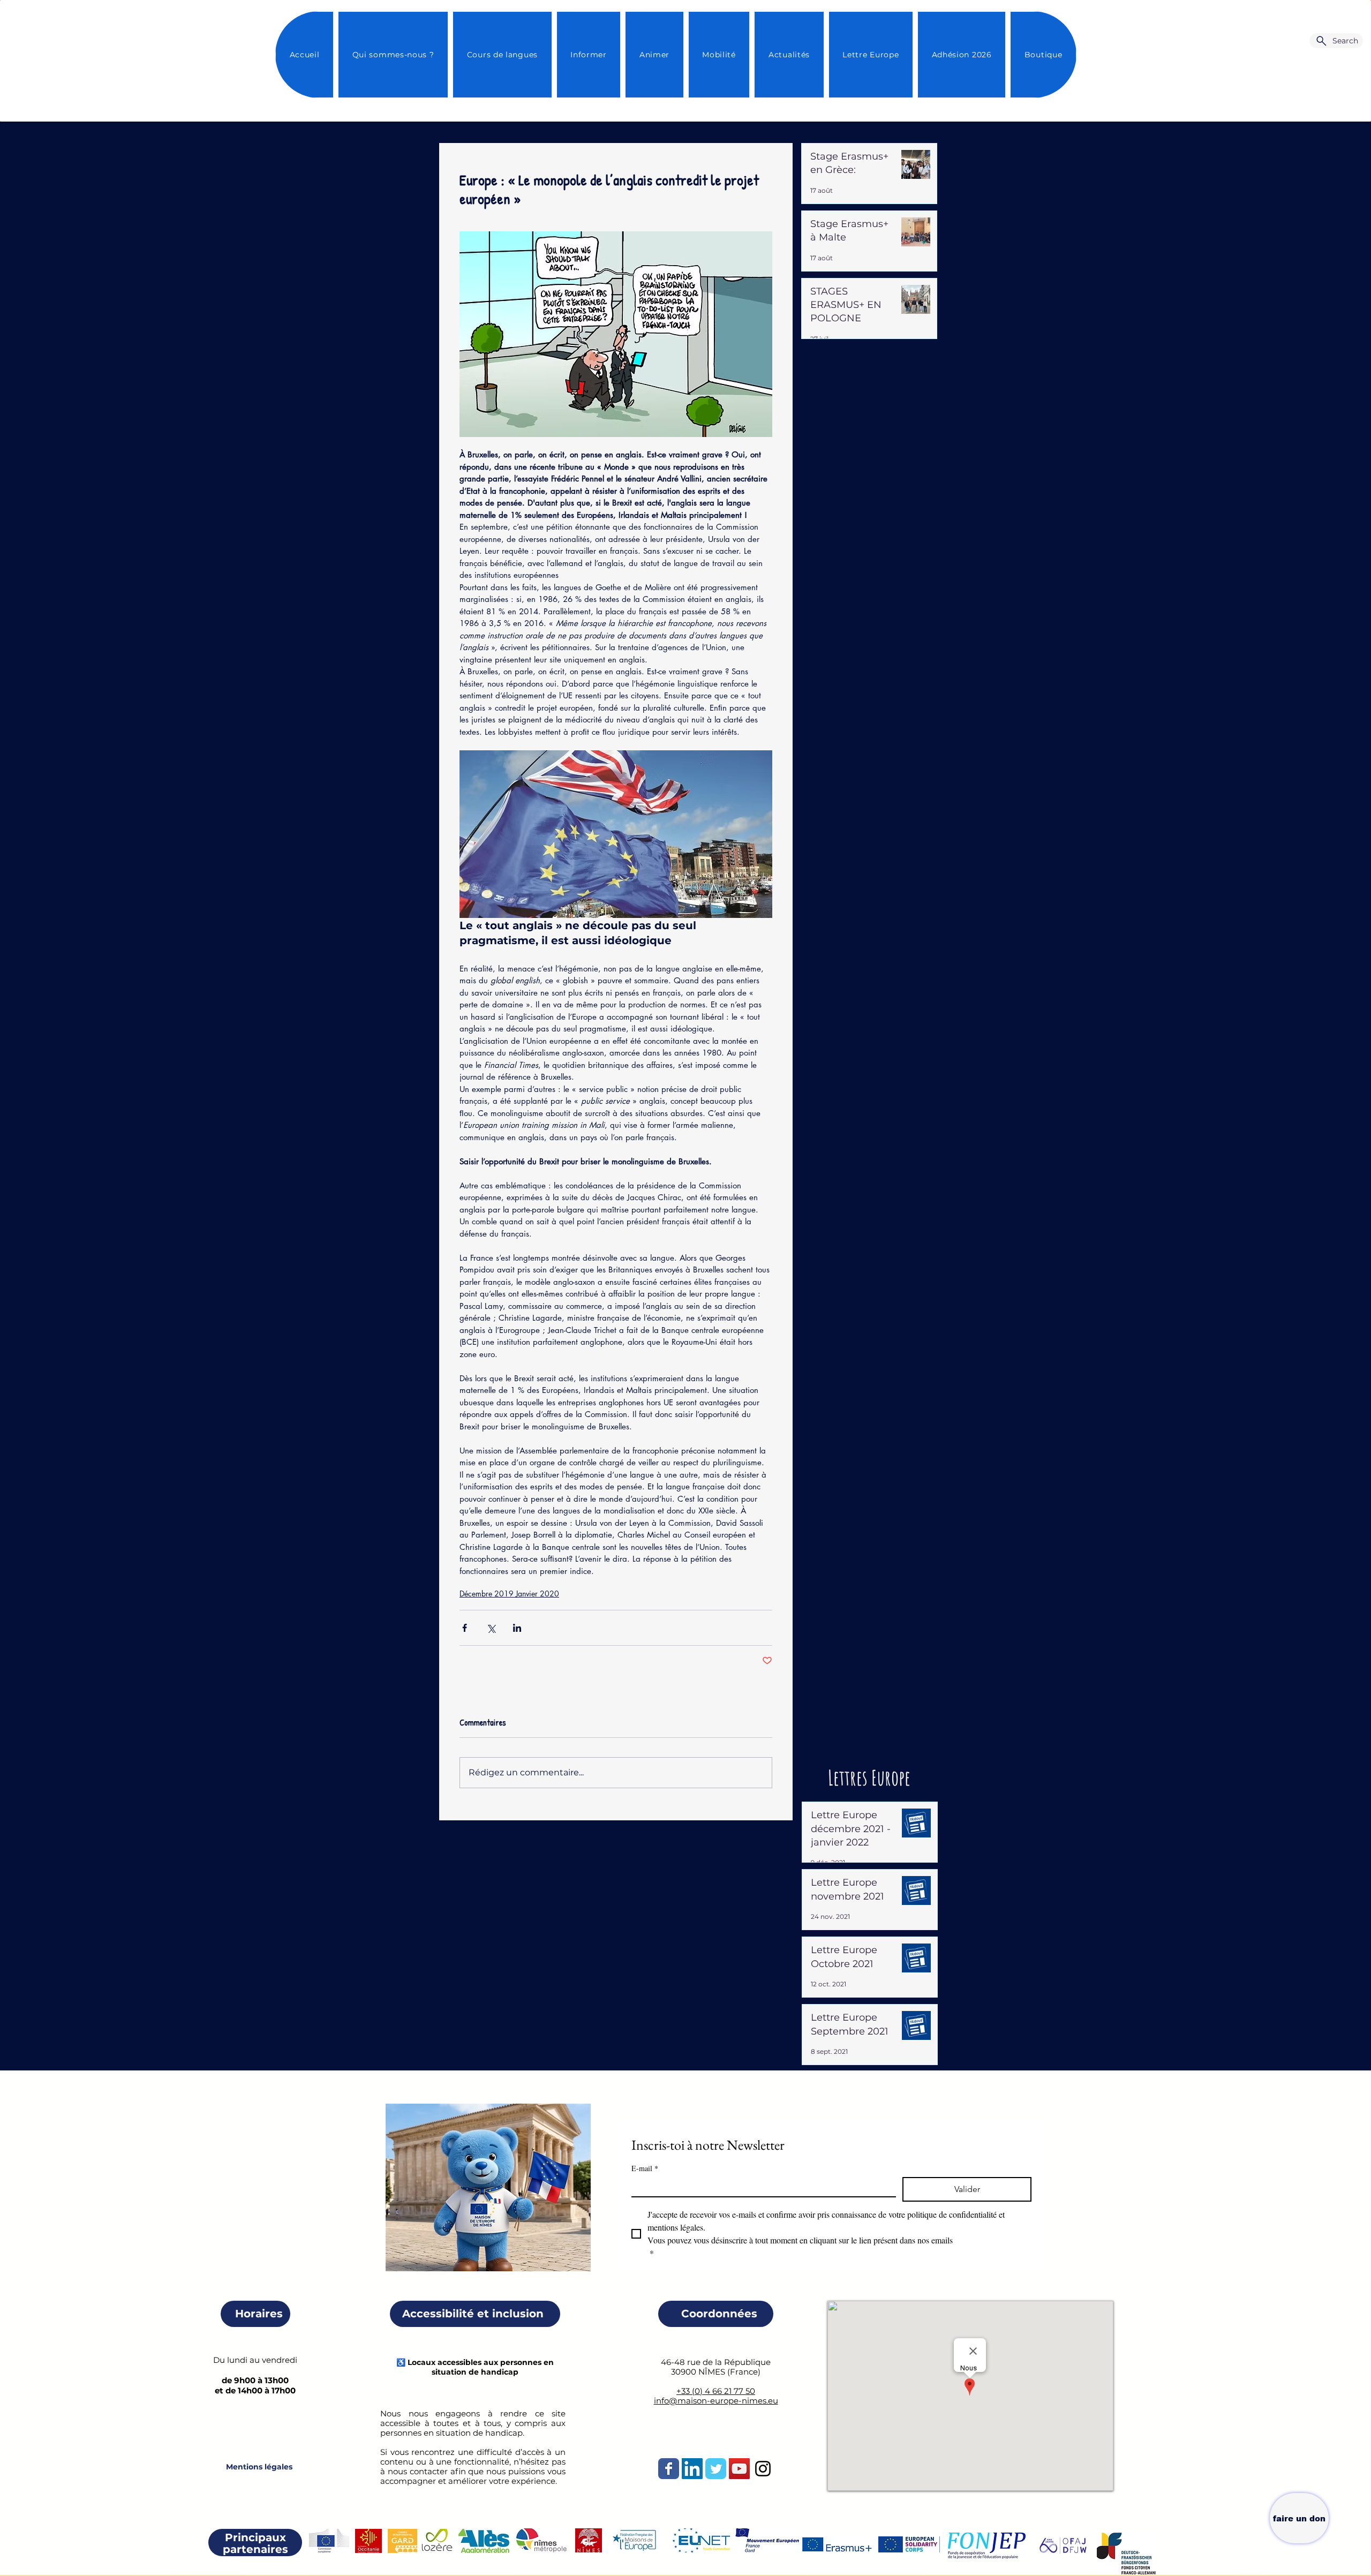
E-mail (645, 2168)
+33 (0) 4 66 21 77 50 (716, 2391)
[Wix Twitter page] (716, 2469)
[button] (789, 55)
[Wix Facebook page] (669, 2469)
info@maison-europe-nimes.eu (716, 2401)
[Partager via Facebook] (465, 1628)
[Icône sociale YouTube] (739, 2469)
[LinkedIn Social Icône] (692, 2469)
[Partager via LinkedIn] (517, 1628)
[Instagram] (763, 2469)
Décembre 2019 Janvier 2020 (509, 1594)
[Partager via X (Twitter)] (491, 1628)
